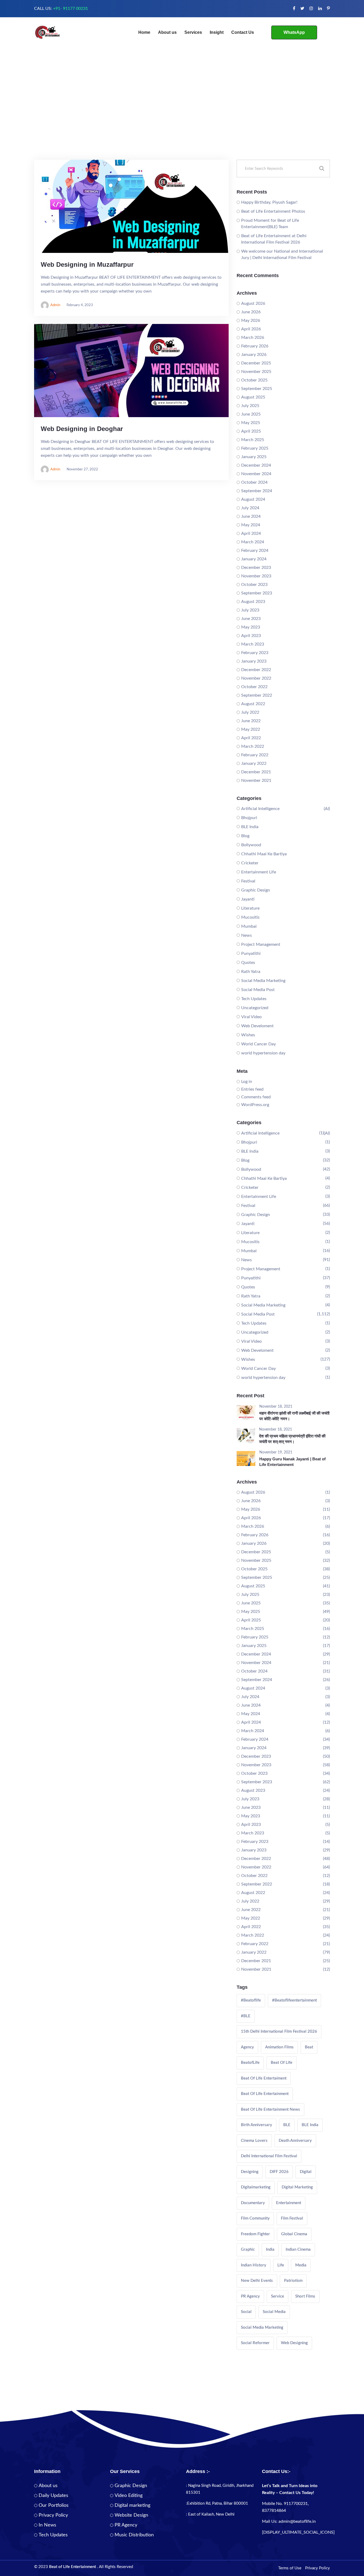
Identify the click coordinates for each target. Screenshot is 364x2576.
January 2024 (254, 559)
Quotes (248, 963)
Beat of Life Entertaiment (264, 2078)
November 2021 (256, 780)
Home (144, 32)
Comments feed (256, 1097)
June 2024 (251, 516)
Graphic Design (256, 890)
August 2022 (253, 704)
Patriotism (293, 2281)
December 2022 (256, 670)
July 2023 (250, 610)
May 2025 (251, 423)
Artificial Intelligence (260, 809)
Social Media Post (258, 990)
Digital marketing (132, 2505)
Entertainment (289, 2203)
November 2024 (256, 474)
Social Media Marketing (263, 981)
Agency (247, 2047)
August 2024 (253, 499)
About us (167, 32)
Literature (250, 908)
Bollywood (251, 845)
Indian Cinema (298, 2250)
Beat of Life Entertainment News (270, 2109)
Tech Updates (254, 999)
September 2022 (257, 695)
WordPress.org (255, 1105)
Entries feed (252, 1089)
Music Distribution (134, 2535)
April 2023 (251, 636)
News (246, 935)
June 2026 (251, 312)
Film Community (255, 2218)
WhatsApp (294, 32)
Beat (309, 2047)
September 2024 (257, 491)
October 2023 (254, 585)
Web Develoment (257, 1026)
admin (55, 305)
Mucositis (250, 917)
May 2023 (251, 627)
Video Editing (129, 2496)
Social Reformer (255, 2343)
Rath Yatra (251, 972)
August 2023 (253, 602)
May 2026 (251, 321)
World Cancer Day (258, 1044)
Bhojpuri (249, 818)
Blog (245, 836)
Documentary (253, 2203)
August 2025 (253, 397)
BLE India (250, 827)
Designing (250, 2172)
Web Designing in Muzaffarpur (87, 264)
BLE (287, 2125)
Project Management (261, 944)
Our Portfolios (54, 2505)
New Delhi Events (257, 2281)
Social (246, 2312)
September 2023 (257, 593)
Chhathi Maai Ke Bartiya (264, 854)
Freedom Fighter (255, 2234)
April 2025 (251, 431)
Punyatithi (251, 954)
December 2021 (256, 772)
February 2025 (255, 448)
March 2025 (253, 440)
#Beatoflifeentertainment (294, 2000)
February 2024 (255, 550)
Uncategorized (255, 1008)
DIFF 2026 (279, 2172)
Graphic (248, 2250)
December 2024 (256, 465)
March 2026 (253, 338)
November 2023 (256, 576)
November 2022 (256, 678)
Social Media (274, 2312)
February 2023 (255, 653)
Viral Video (251, 1017)
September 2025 (257, 389)
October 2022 (254, 687)
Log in (247, 1082)
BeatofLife (250, 2063)
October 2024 (254, 482)
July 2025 (250, 406)
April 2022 (251, 738)
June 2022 (251, 721)
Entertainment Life (259, 872)
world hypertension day (263, 1053)
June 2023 (251, 619)
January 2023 (254, 661)
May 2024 (251, 525)
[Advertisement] (182, 120)
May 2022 (251, 729)
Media (301, 2265)
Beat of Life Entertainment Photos (273, 211)
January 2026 (254, 355)
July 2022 (250, 712)
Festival (248, 881)
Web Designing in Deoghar (82, 429)
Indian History (254, 2265)
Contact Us (243, 32)
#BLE (246, 2016)
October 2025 (254, 380)
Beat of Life (282, 2063)
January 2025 (254, 457)
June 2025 (251, 414)
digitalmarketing (256, 2187)
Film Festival (292, 2218)
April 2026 (251, 329)
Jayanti (248, 899)
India (270, 2250)
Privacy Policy (53, 2515)
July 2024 (250, 508)
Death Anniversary (295, 2141)
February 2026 (255, 346)
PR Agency (250, 2296)
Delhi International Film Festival (269, 2156)
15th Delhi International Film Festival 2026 (279, 2031)
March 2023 (253, 644)
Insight (217, 32)
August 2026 (253, 303)
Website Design (131, 2515)
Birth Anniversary (256, 2125)
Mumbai (249, 926)
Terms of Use (290, 2568)
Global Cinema (294, 2234)
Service (278, 2296)
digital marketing (297, 2187)
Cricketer (250, 863)
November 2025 (256, 372)
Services (193, 32)
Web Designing (294, 2343)
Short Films (305, 2296)
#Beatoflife (251, 2000)
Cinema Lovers (254, 2141)
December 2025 (256, 363)
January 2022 (254, 763)
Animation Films (279, 2047)
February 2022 (255, 755)
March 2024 (253, 542)
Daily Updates (53, 2496)
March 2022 (253, 746)
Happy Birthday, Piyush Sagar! (269, 202)
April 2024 (251, 533)
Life (281, 2265)
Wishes (248, 1035)
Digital (306, 2172)
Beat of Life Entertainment (265, 2094)
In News (47, 2525)
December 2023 (256, 568)
